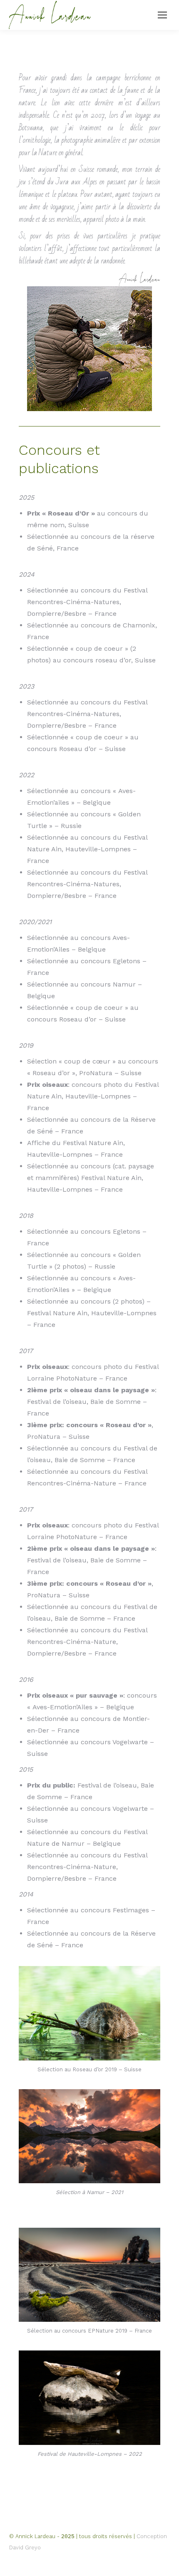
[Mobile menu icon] (162, 15)
